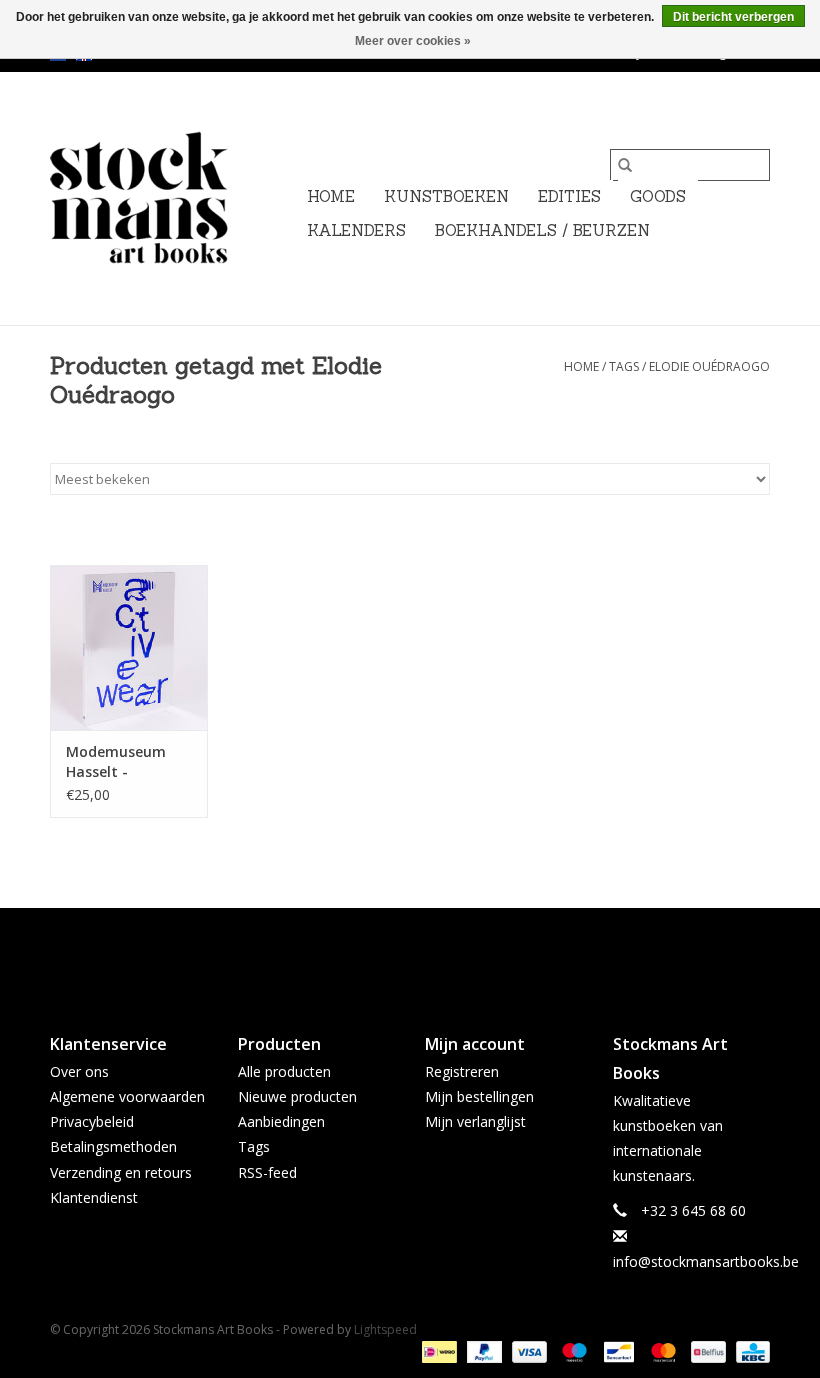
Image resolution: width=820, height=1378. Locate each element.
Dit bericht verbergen (733, 17)
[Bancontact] (617, 1350)
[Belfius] (706, 1350)
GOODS (658, 196)
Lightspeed (385, 1329)
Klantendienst (94, 1197)
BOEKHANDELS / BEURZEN (542, 230)
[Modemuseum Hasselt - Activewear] (129, 647)
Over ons (79, 1071)
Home (331, 196)
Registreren (462, 1071)
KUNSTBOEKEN (446, 196)
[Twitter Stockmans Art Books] (410, 954)
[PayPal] (482, 1350)
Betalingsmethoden (113, 1146)
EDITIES (569, 196)
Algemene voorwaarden (127, 1096)
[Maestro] (572, 1350)
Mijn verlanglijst (475, 1121)
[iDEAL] (437, 1350)
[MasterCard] (661, 1350)
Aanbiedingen (281, 1121)
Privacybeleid (92, 1121)
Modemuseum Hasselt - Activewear (116, 762)
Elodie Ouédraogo (709, 366)
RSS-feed (267, 1172)
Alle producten (284, 1071)
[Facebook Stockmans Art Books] (374, 954)
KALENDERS (356, 230)
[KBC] (749, 1350)
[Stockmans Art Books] (172, 198)
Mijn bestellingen (479, 1096)
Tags (624, 366)
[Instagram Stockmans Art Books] (446, 954)
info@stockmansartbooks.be (706, 1261)
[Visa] (527, 1350)
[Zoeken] (625, 165)
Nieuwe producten (297, 1096)
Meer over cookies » (413, 41)
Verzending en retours (121, 1172)
